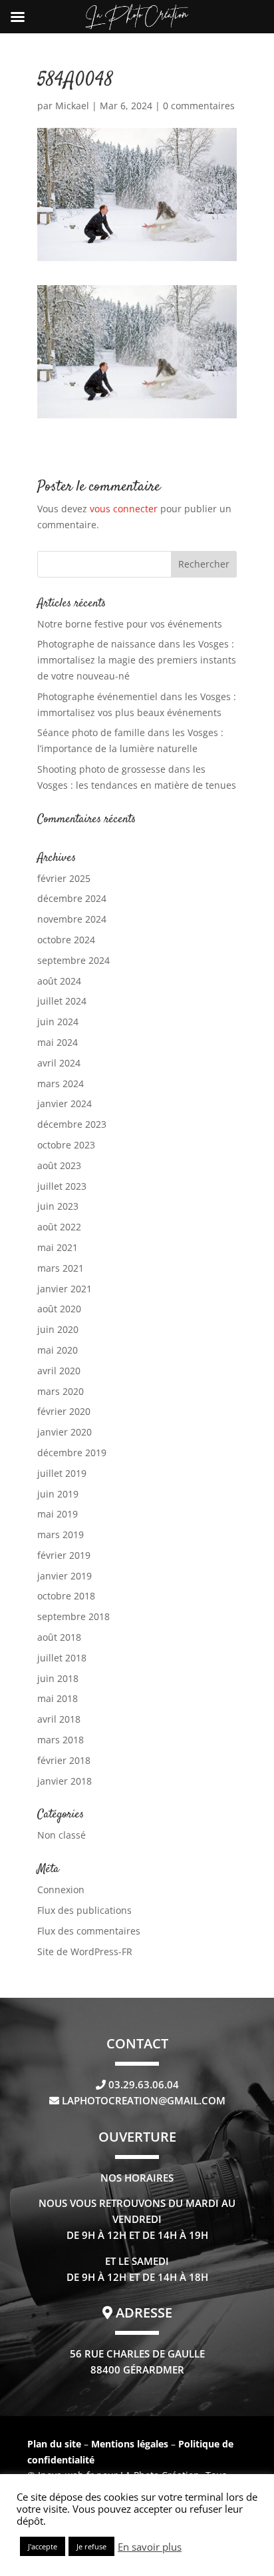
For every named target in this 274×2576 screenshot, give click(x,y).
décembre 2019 (72, 1453)
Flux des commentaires (89, 1931)
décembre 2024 (72, 898)
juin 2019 (58, 1494)
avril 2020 (59, 1371)
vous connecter (124, 509)
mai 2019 (58, 1514)
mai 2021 (58, 1247)
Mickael (72, 106)
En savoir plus (150, 2547)
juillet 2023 (62, 1186)
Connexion (61, 1890)
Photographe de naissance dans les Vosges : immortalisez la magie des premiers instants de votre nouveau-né (137, 660)
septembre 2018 (73, 1616)
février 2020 (64, 1411)
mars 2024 (61, 1083)
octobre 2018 (66, 1596)
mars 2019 (61, 1534)
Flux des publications (84, 1910)
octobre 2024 (66, 940)
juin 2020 (58, 1329)
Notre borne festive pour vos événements (130, 624)
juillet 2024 (62, 1001)
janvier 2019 (65, 1576)
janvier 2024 (65, 1103)
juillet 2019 (62, 1473)
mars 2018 (61, 1740)
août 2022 (59, 1227)
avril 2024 (59, 1063)
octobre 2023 (66, 1145)
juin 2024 (58, 1022)
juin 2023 (58, 1206)
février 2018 (64, 1760)
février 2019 (64, 1555)
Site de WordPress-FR (85, 1951)
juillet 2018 (62, 1658)
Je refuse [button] (91, 2546)
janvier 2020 (65, 1432)
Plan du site (54, 2444)
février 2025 (64, 878)
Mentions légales (131, 2444)
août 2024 (59, 981)
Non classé (62, 1835)
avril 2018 (59, 1719)
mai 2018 (58, 1698)
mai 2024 (58, 1042)
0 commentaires (199, 106)
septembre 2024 (73, 960)
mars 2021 (61, 1268)
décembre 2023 (72, 1124)
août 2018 (59, 1637)
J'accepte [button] (43, 2546)
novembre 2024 (72, 919)
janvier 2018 (65, 1781)
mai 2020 (58, 1350)
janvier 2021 (65, 1289)
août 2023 (59, 1165)
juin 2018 (58, 1678)
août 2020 (59, 1309)
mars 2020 (61, 1391)
